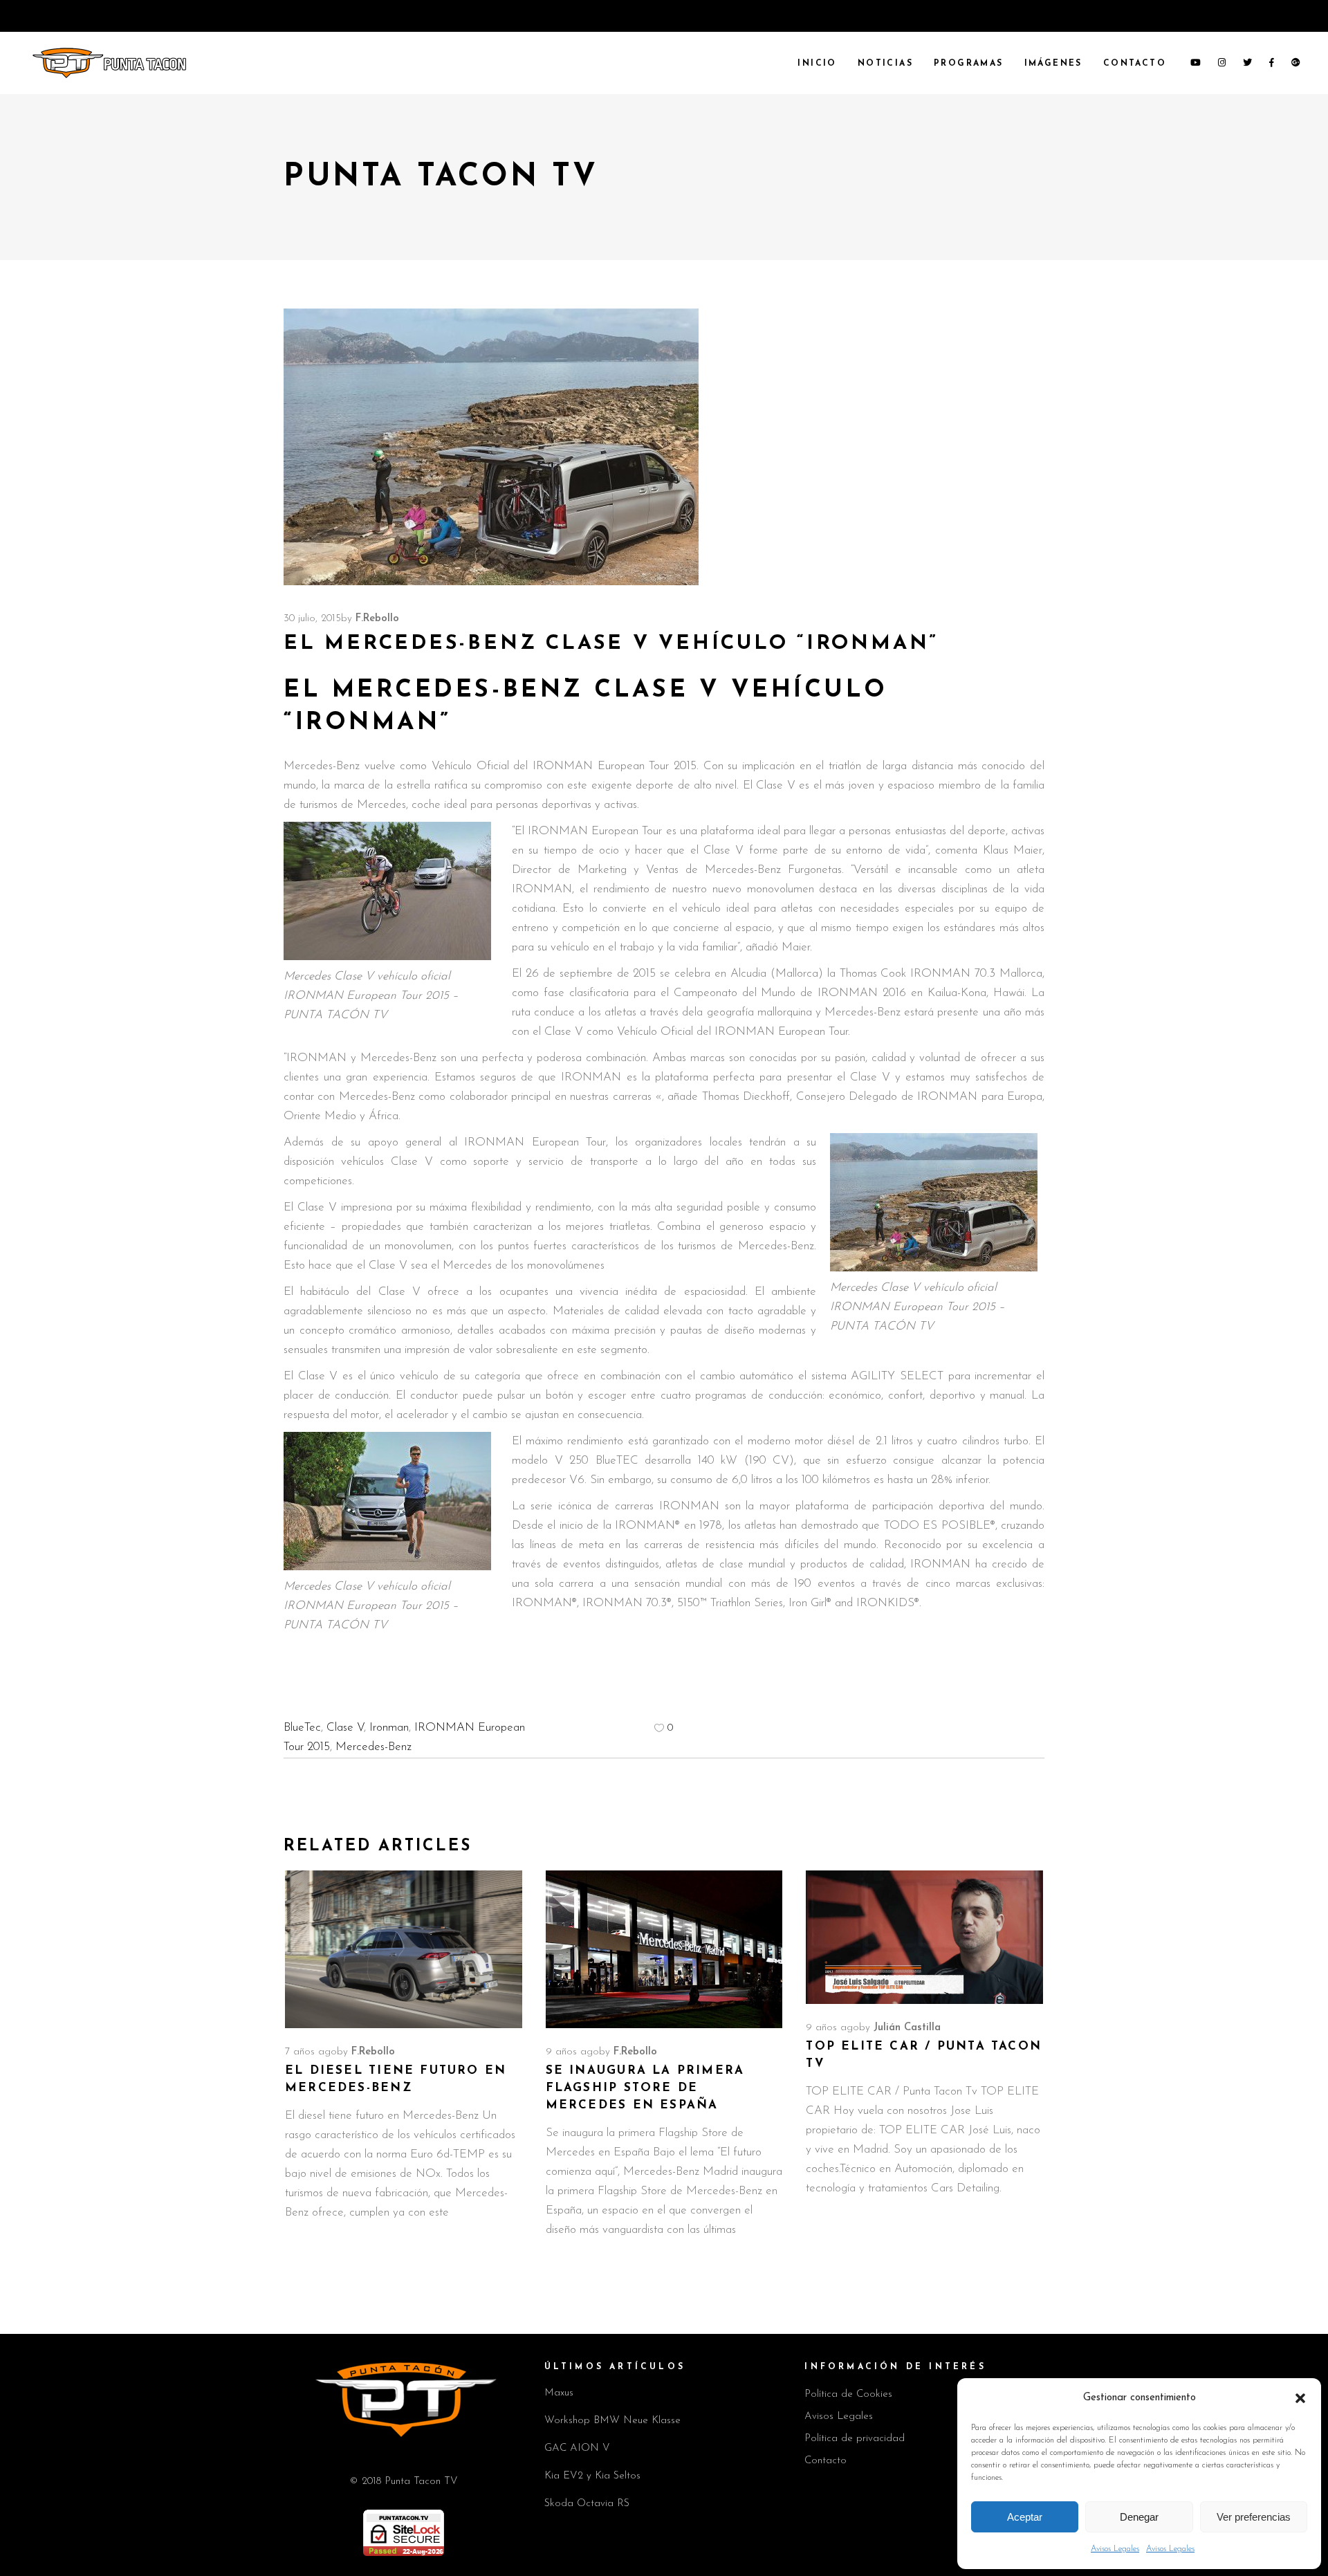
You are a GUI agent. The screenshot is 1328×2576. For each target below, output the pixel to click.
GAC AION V (577, 2448)
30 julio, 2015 (312, 619)
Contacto (826, 2461)
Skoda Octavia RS (587, 2504)
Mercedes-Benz (373, 1747)
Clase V (345, 1728)
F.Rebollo (377, 619)
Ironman (389, 1728)
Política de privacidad (855, 2439)
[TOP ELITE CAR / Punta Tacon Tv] (924, 1937)
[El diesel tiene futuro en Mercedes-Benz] (404, 1949)
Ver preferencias (1254, 2517)
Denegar (1139, 2517)
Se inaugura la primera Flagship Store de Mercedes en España (645, 2088)
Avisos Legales (1115, 2549)
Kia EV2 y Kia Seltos (592, 2476)
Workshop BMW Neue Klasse (612, 2421)
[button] (1300, 2398)
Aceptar (1025, 2517)
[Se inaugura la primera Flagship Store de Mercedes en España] (664, 1949)
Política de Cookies (848, 2394)
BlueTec (302, 1728)
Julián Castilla (907, 2028)
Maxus (559, 2393)
